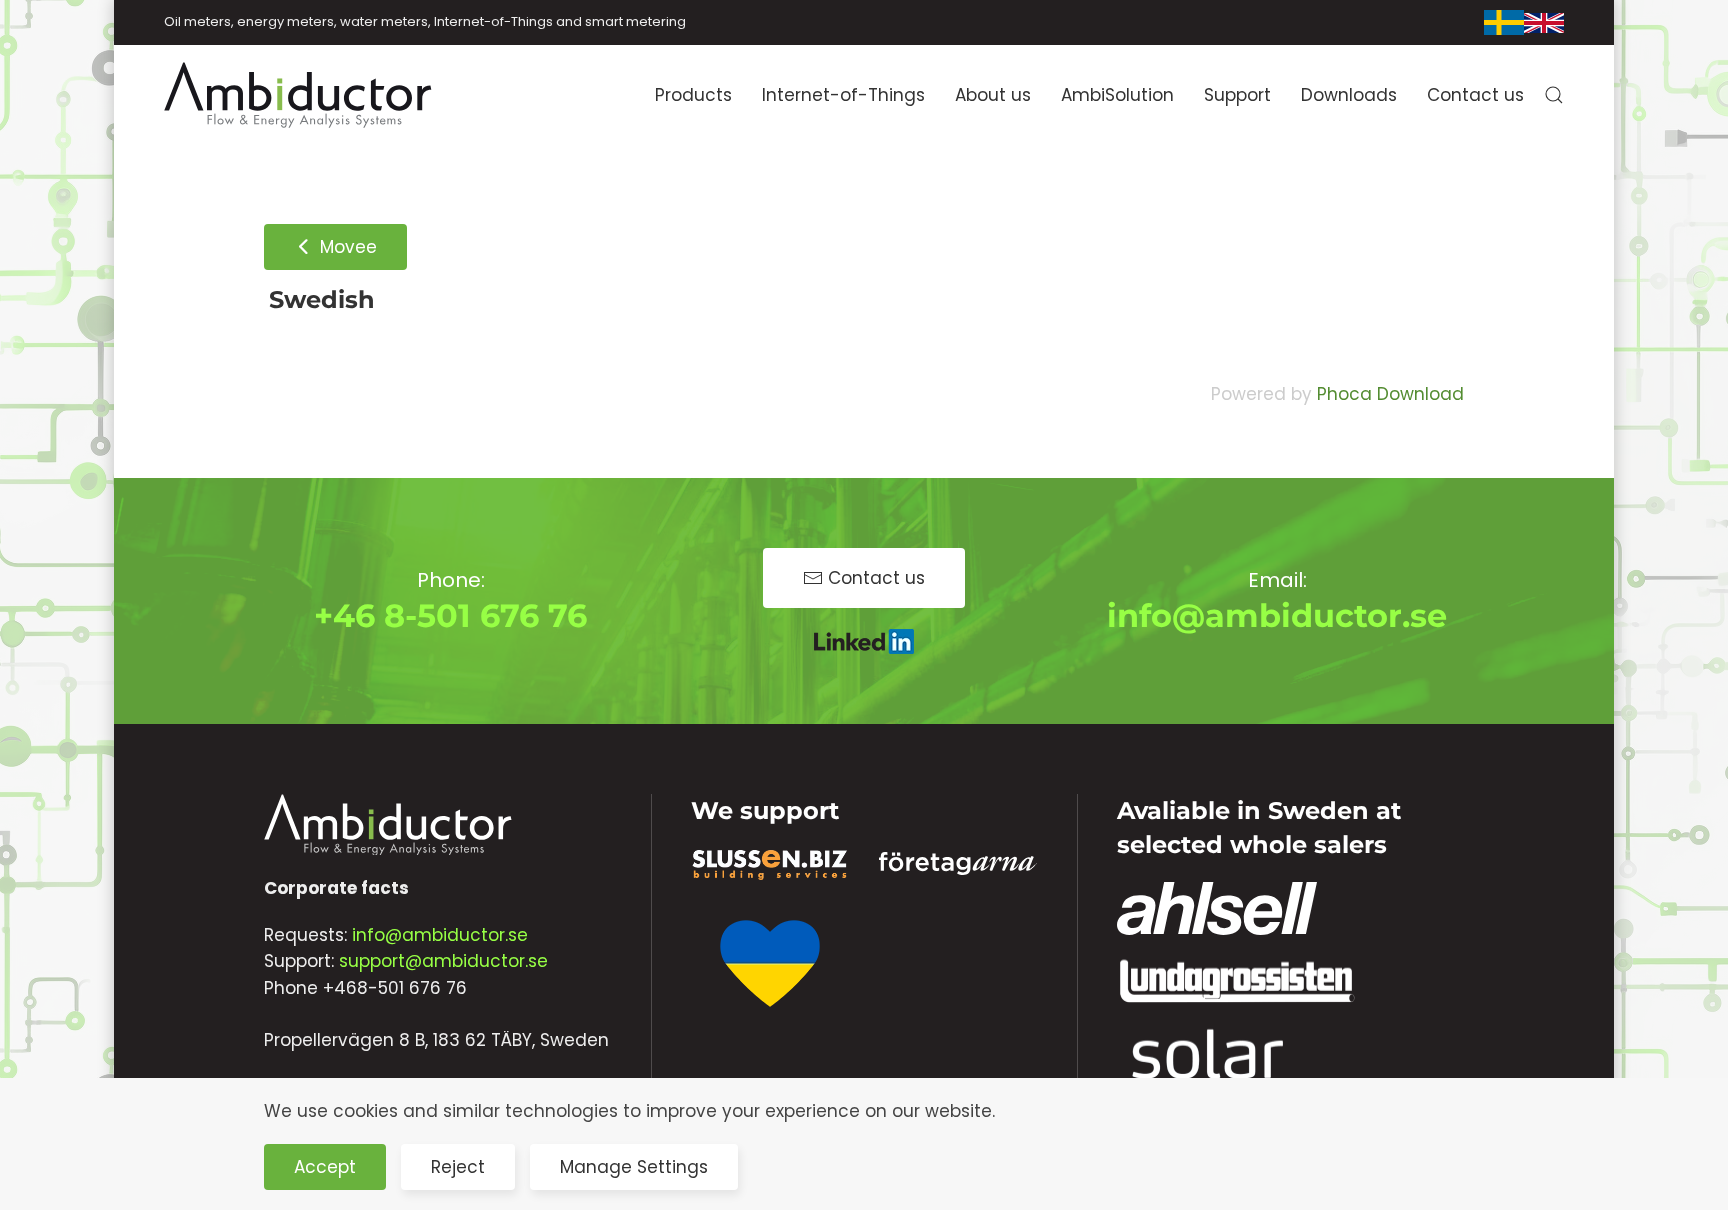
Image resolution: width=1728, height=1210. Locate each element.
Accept (325, 1167)
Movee (346, 247)
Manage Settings (634, 1167)
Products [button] (693, 95)
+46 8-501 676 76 (450, 615)
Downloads (1349, 95)
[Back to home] (299, 95)
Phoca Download (1390, 394)
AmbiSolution (1117, 95)
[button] (1554, 95)
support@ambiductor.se (443, 961)
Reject (458, 1167)
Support (1237, 95)
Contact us (1475, 95)
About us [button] (993, 95)
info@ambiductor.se (1277, 615)
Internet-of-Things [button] (843, 95)
